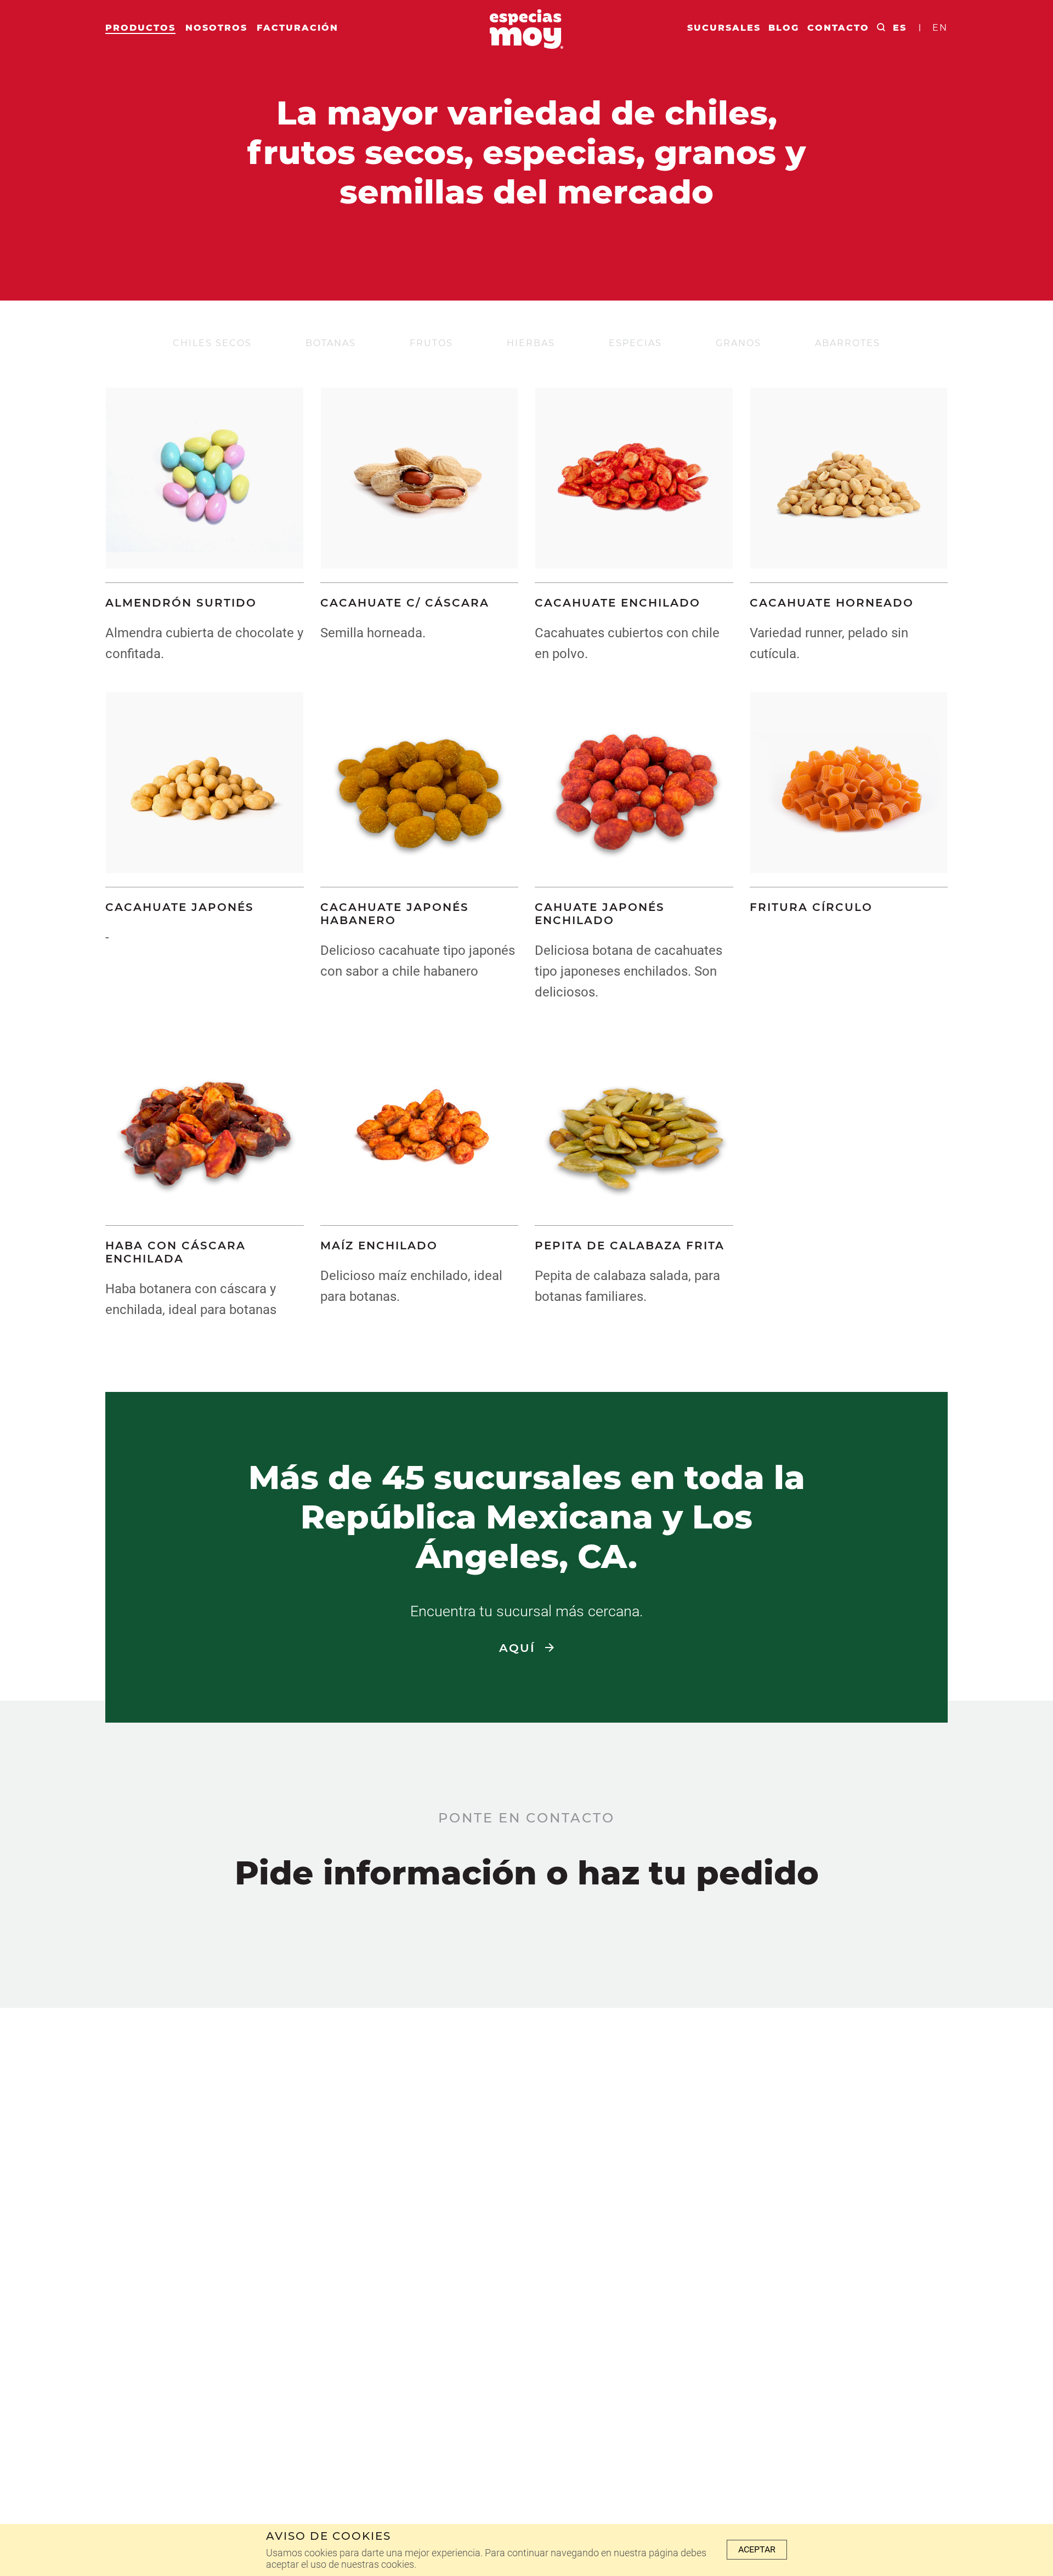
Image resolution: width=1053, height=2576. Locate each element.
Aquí (519, 1648)
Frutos (431, 343)
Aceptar (757, 2549)
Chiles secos (212, 343)
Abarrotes (848, 343)
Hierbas (531, 343)
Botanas (331, 343)
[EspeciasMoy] (526, 32)
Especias (635, 343)
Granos (738, 343)
